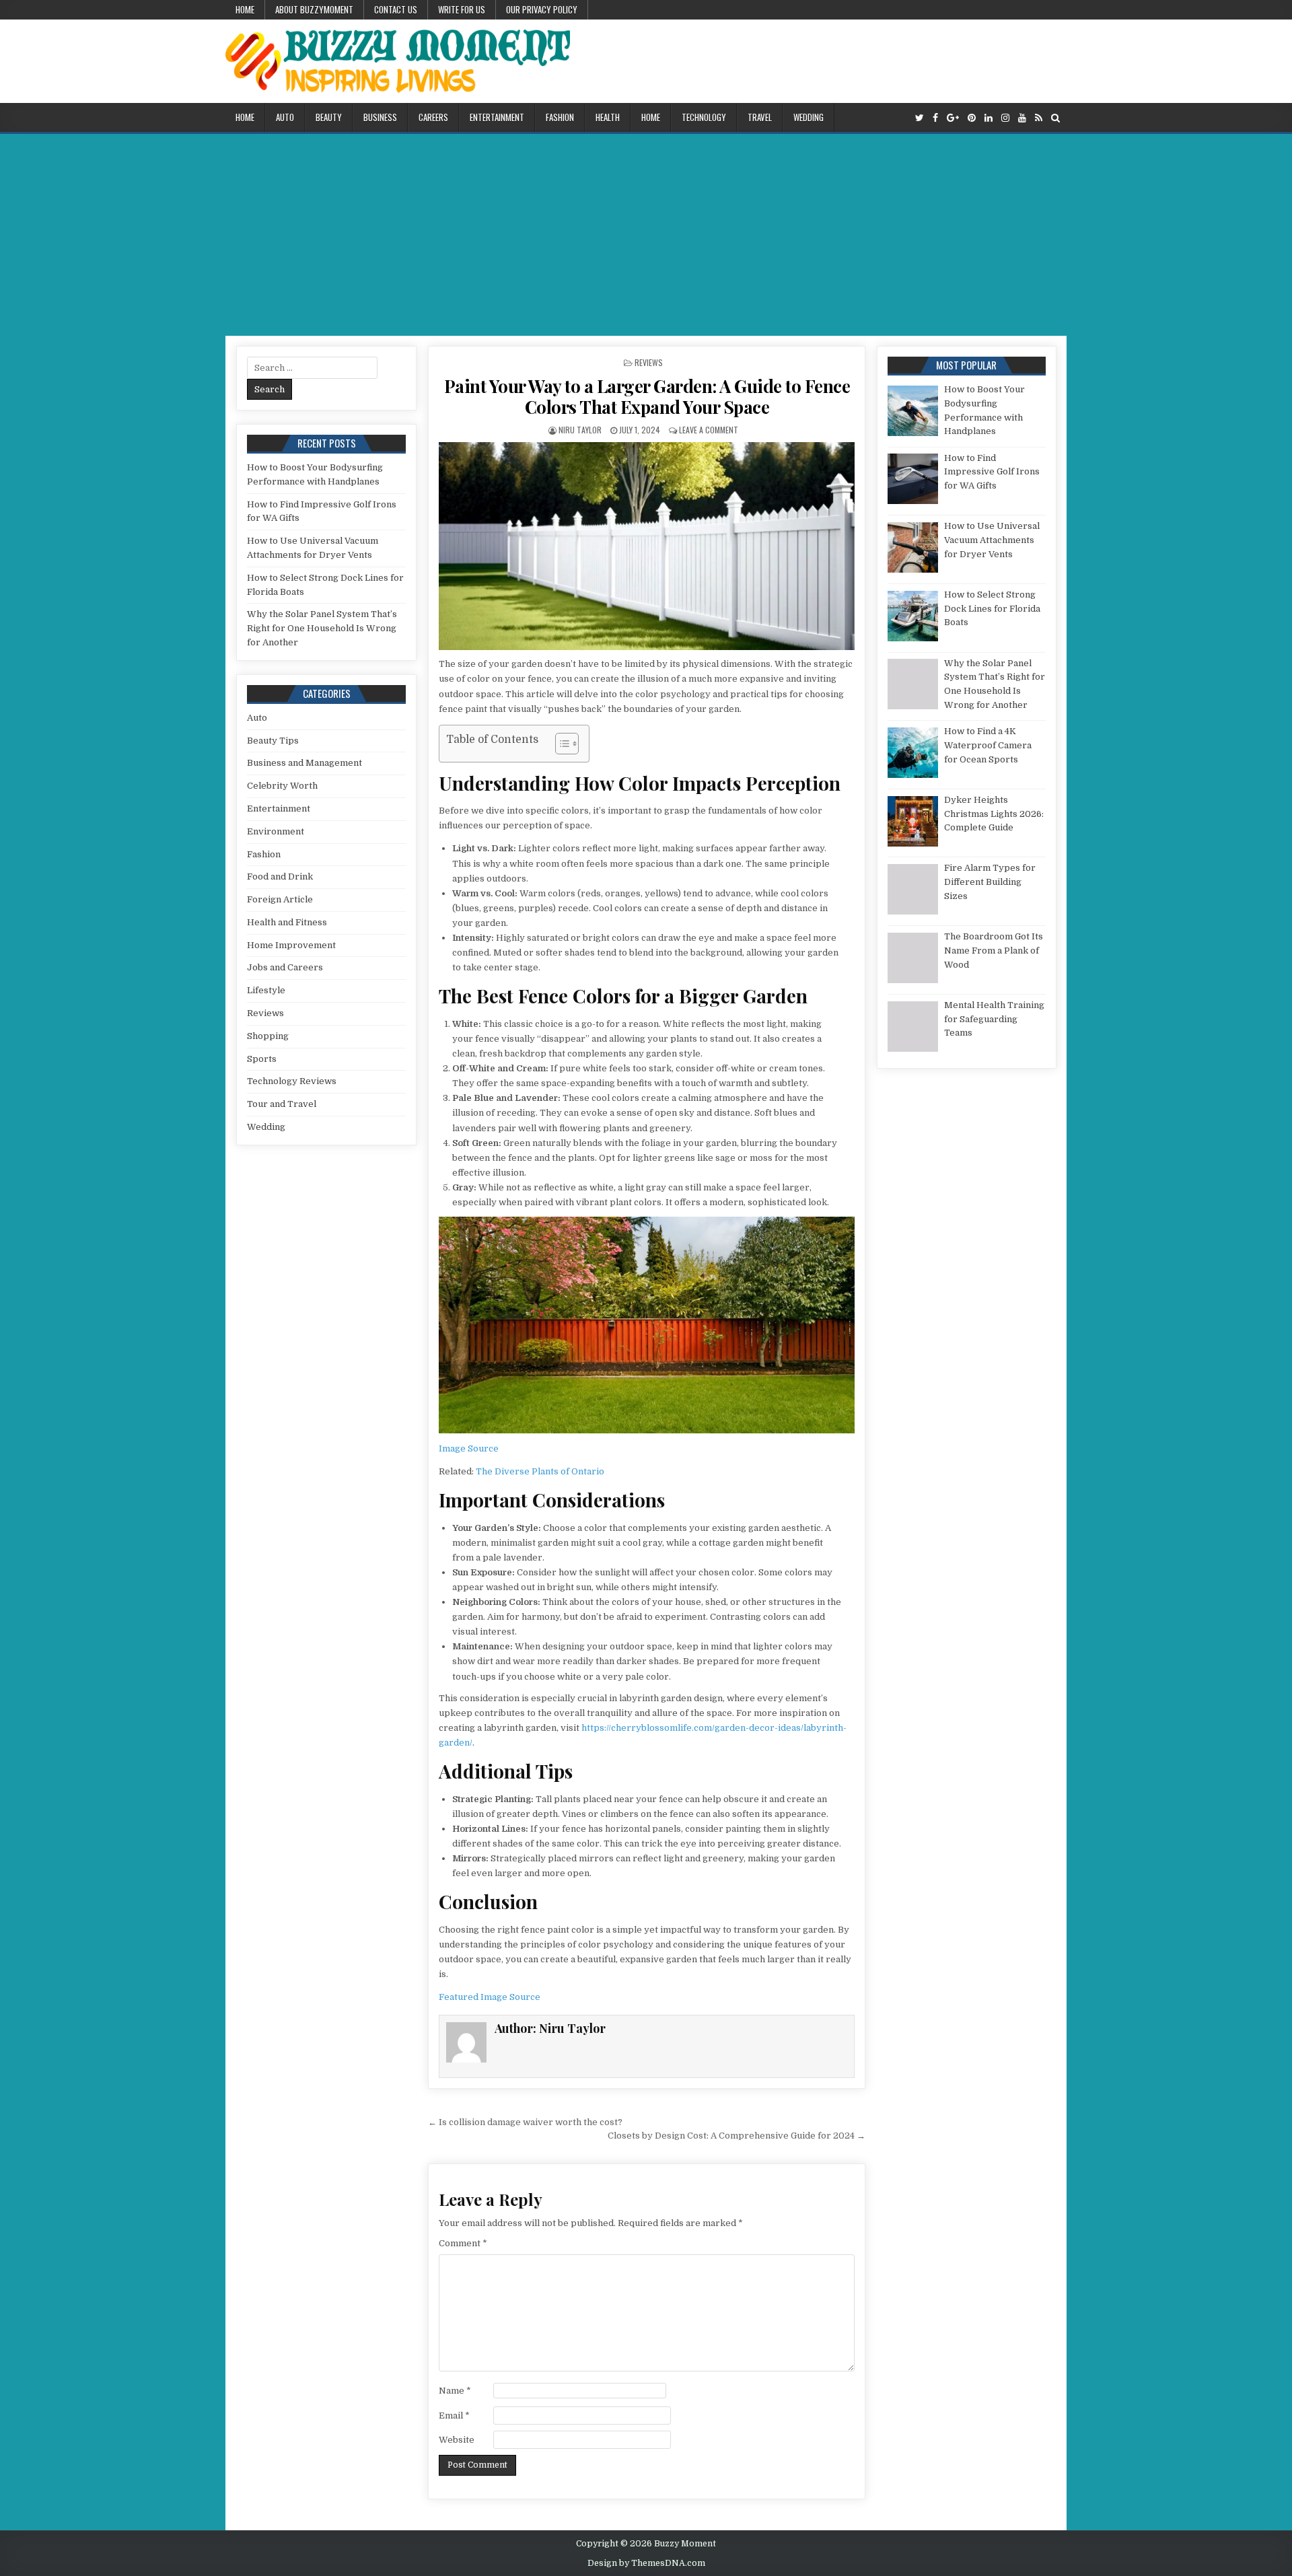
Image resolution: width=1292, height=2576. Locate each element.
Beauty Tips (273, 741)
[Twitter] (920, 118)
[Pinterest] (972, 118)
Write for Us (462, 9)
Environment (276, 831)
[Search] (1055, 118)
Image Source (469, 1448)
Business (380, 117)
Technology (704, 117)
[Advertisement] (646, 235)
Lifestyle (266, 990)
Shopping (268, 1036)
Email (454, 2416)
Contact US (396, 9)
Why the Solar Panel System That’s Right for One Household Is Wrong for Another (322, 628)
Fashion (560, 117)
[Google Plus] (953, 118)
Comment (463, 2243)
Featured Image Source (490, 1997)
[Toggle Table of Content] (560, 744)
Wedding (809, 117)
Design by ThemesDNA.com (646, 2563)
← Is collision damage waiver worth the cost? (525, 2122)
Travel (760, 117)
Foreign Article (280, 899)
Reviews (649, 362)
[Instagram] (1005, 118)
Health (608, 117)
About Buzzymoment (314, 9)
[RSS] (1039, 118)
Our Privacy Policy (542, 9)
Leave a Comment (709, 430)
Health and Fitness (287, 922)
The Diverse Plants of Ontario (540, 1471)
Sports (262, 1059)
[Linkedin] (989, 118)
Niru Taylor (580, 430)
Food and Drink (280, 876)
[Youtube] (1022, 118)
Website (457, 2440)
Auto (285, 117)
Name (455, 2391)
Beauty (329, 117)
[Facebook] (935, 118)
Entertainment (497, 117)
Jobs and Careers (285, 967)
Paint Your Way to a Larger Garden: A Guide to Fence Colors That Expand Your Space (647, 396)
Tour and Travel (282, 1104)
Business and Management (304, 763)
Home (245, 9)
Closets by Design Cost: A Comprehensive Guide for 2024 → (737, 2136)
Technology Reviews (292, 1081)
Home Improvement (291, 945)
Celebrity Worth (282, 786)
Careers (433, 117)
